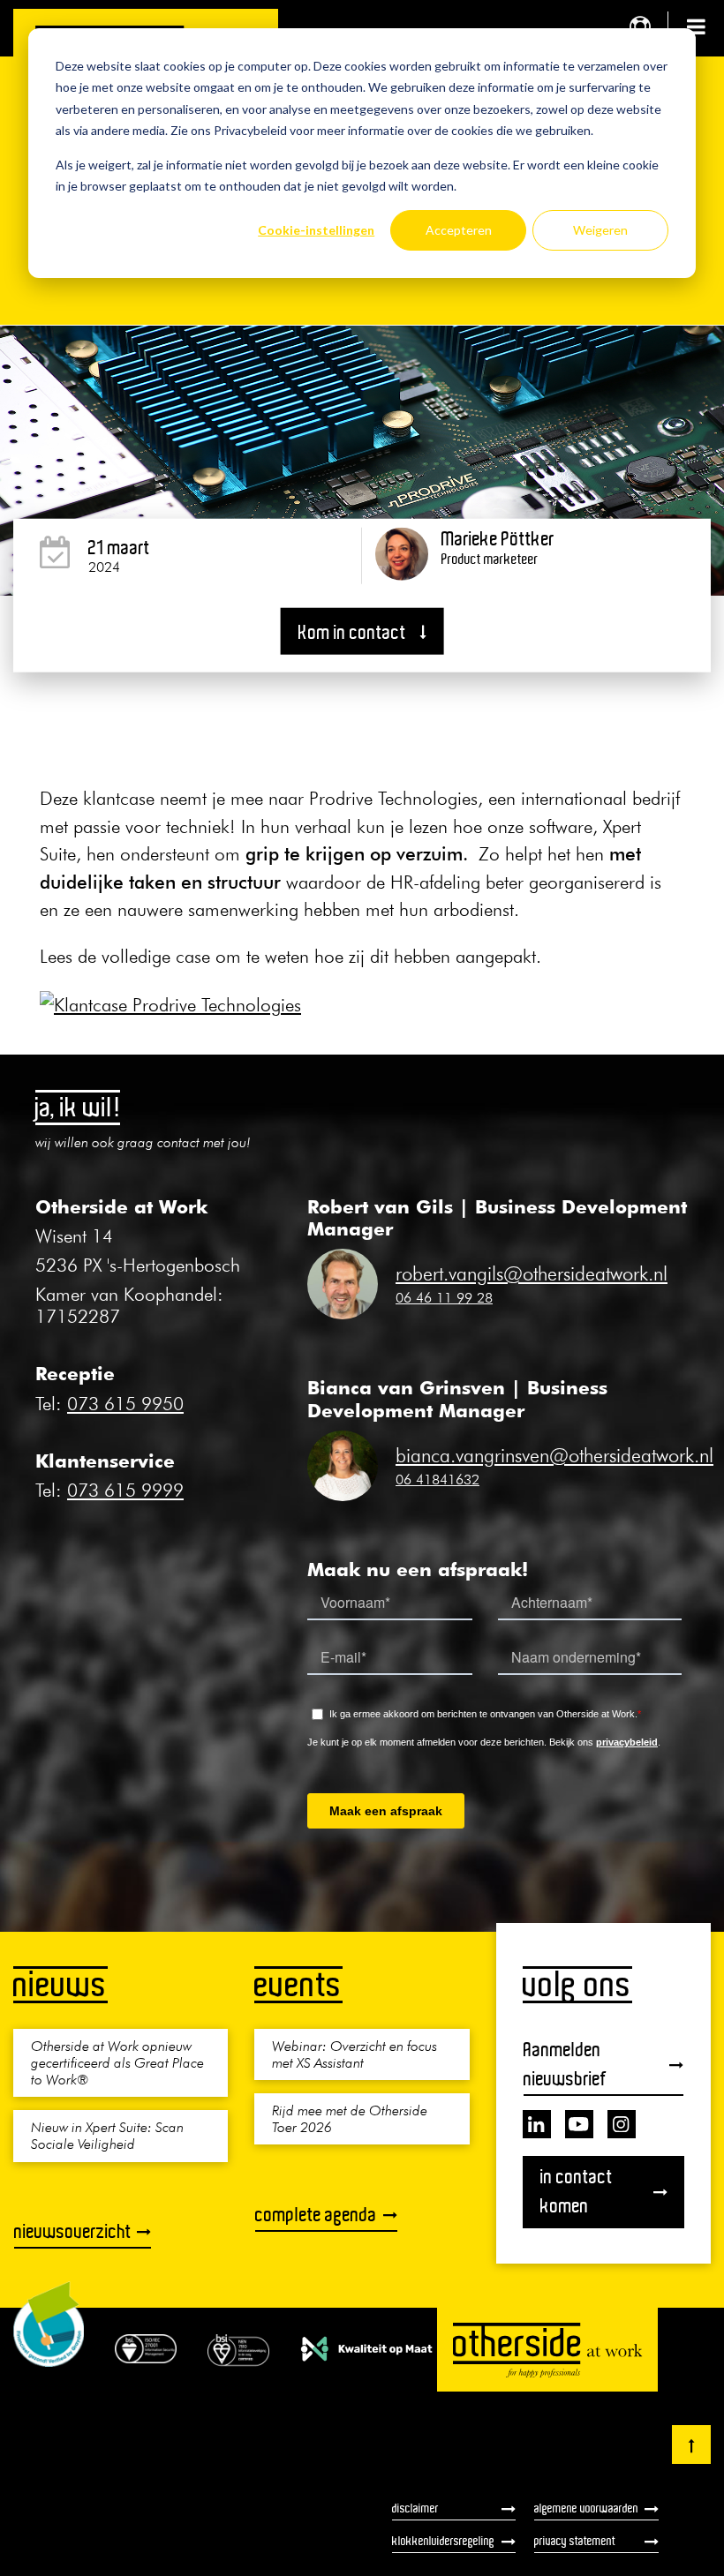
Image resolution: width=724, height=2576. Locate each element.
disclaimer (415, 2508)
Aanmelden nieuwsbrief (565, 2064)
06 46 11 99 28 (444, 1297)
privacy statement (575, 2541)
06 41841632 (437, 1479)
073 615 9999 (125, 1490)
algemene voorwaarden (586, 2508)
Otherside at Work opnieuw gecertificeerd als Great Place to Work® (117, 2062)
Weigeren (600, 230)
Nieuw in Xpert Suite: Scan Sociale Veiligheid (107, 2135)
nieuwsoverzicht (73, 2231)
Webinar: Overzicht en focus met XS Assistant (354, 2054)
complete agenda (316, 2215)
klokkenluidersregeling (443, 2541)
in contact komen (577, 2191)
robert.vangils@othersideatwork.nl (532, 1273)
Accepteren (459, 230)
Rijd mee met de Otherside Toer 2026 (350, 2118)
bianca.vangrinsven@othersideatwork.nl (554, 1455)
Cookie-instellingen (316, 230)
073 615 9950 (125, 1404)
